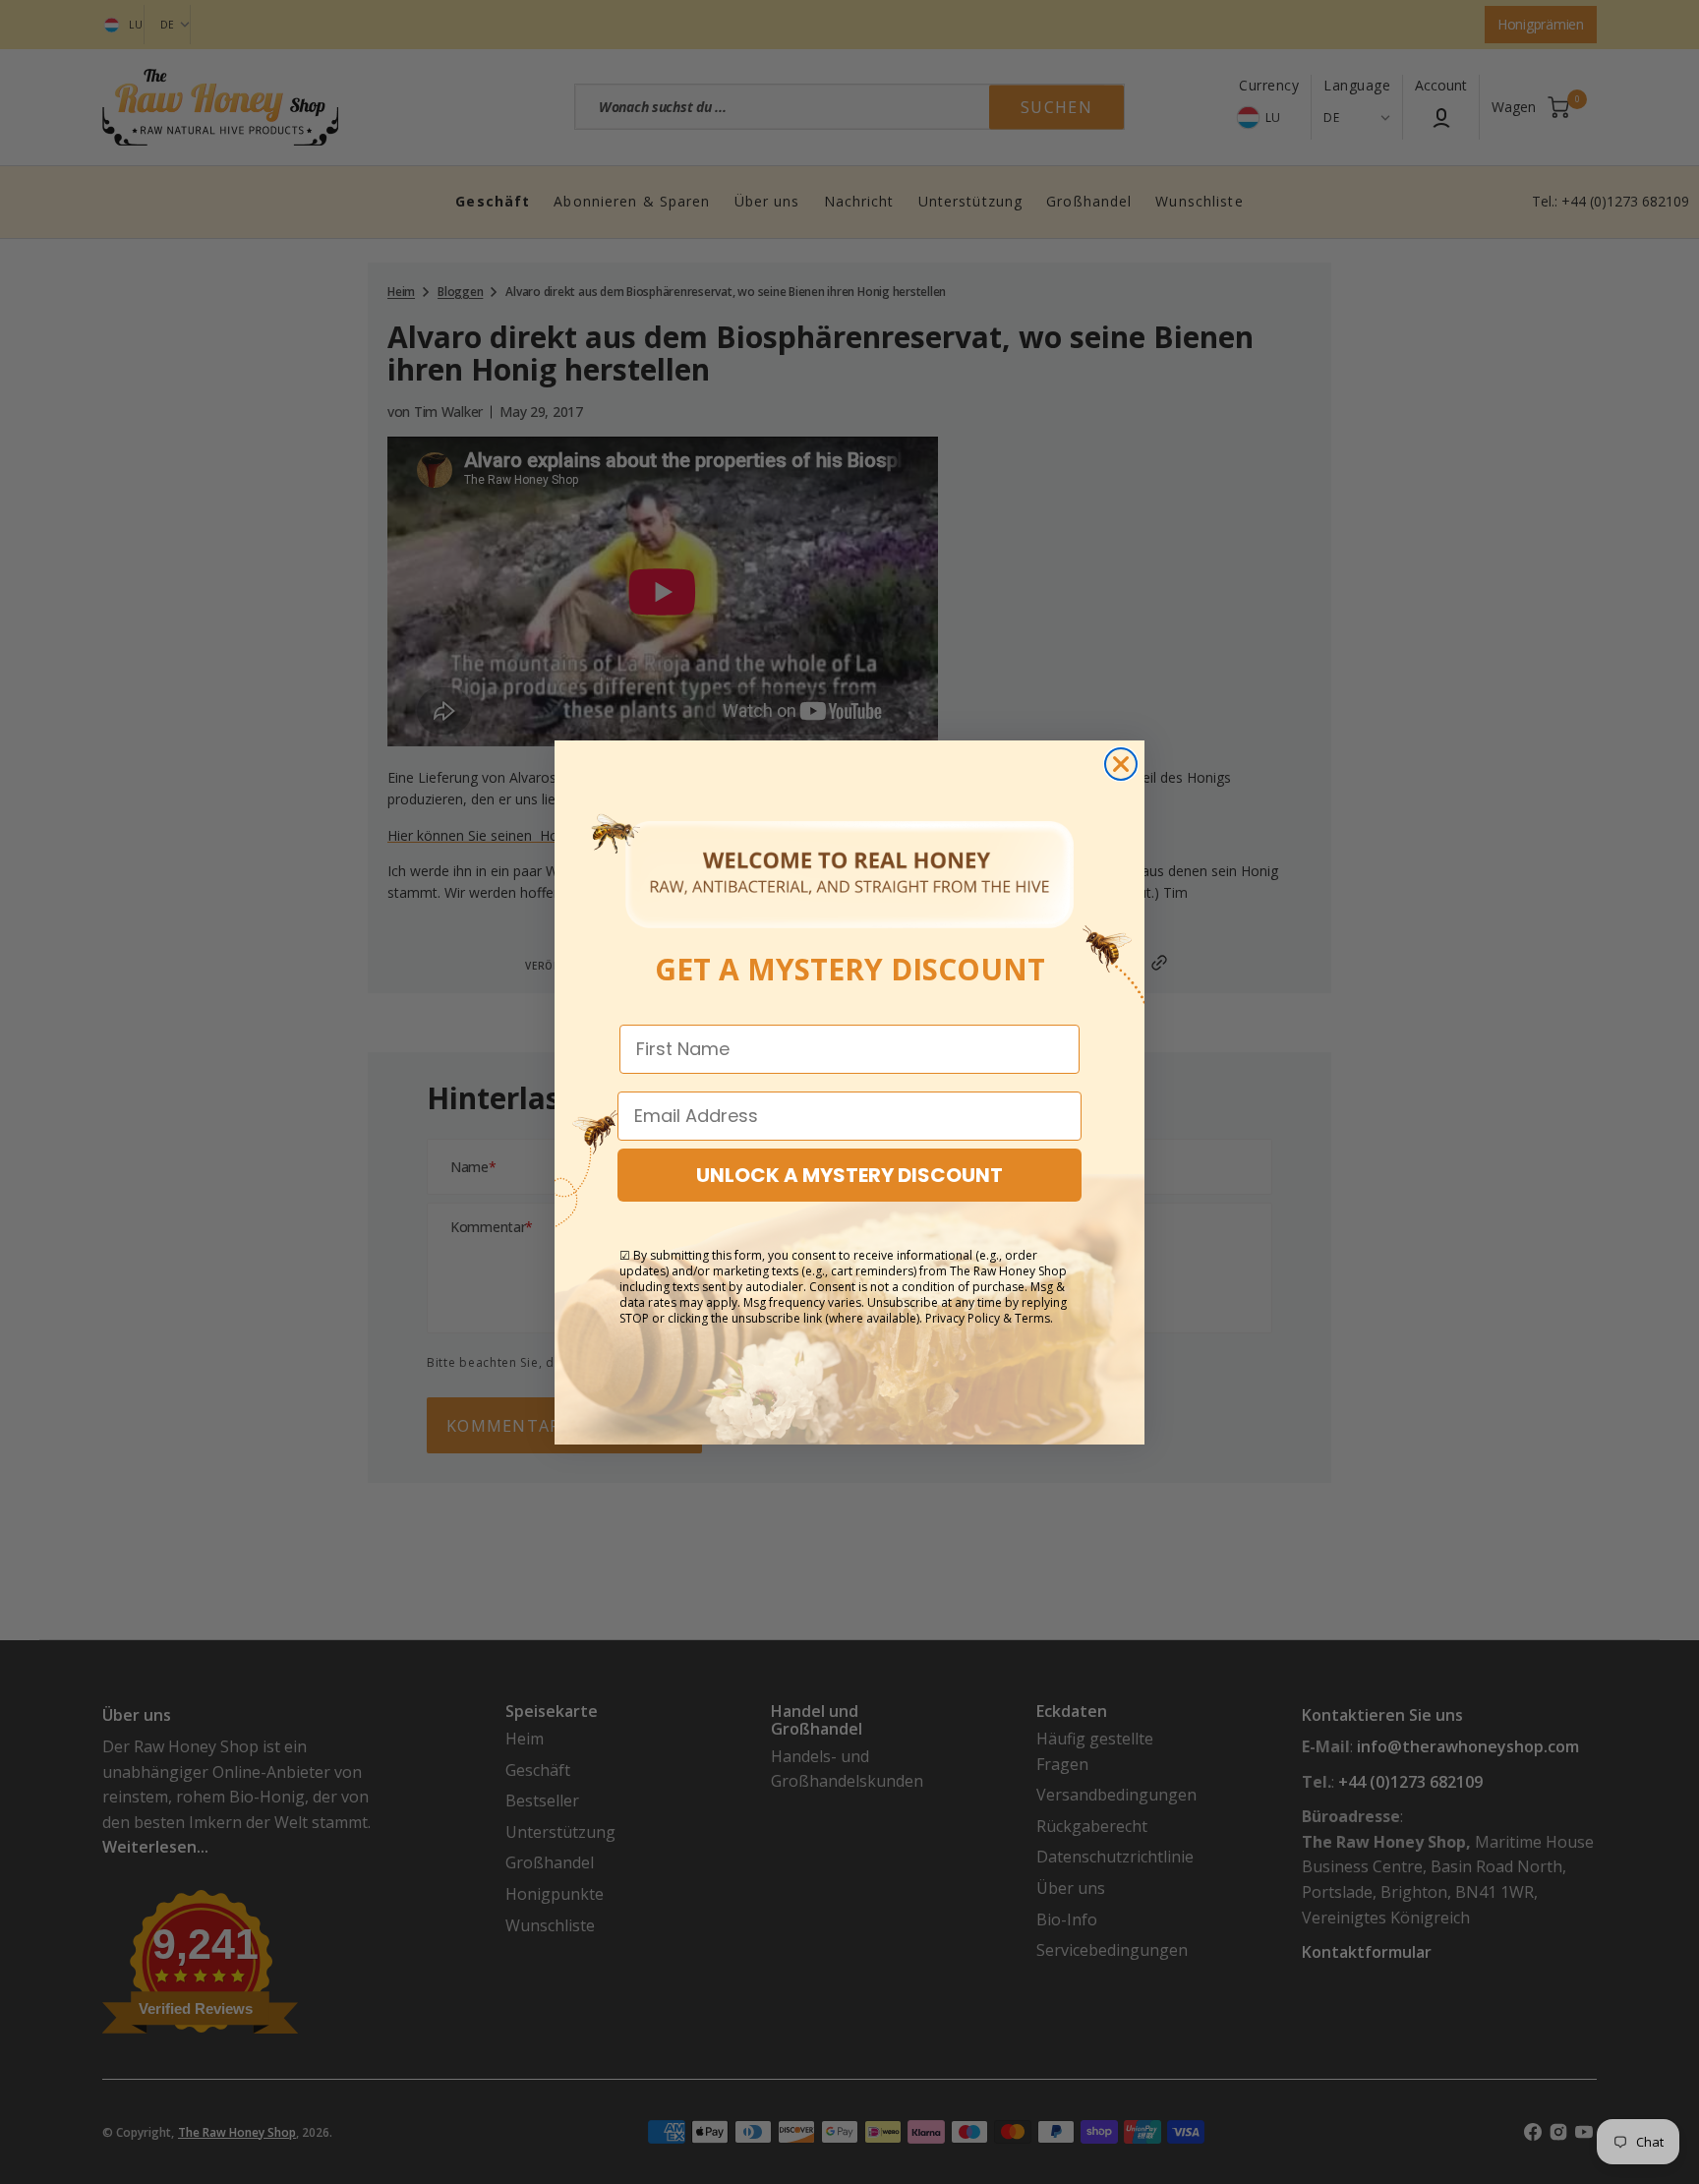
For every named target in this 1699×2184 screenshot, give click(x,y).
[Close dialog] (1121, 764)
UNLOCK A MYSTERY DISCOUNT (849, 1175)
